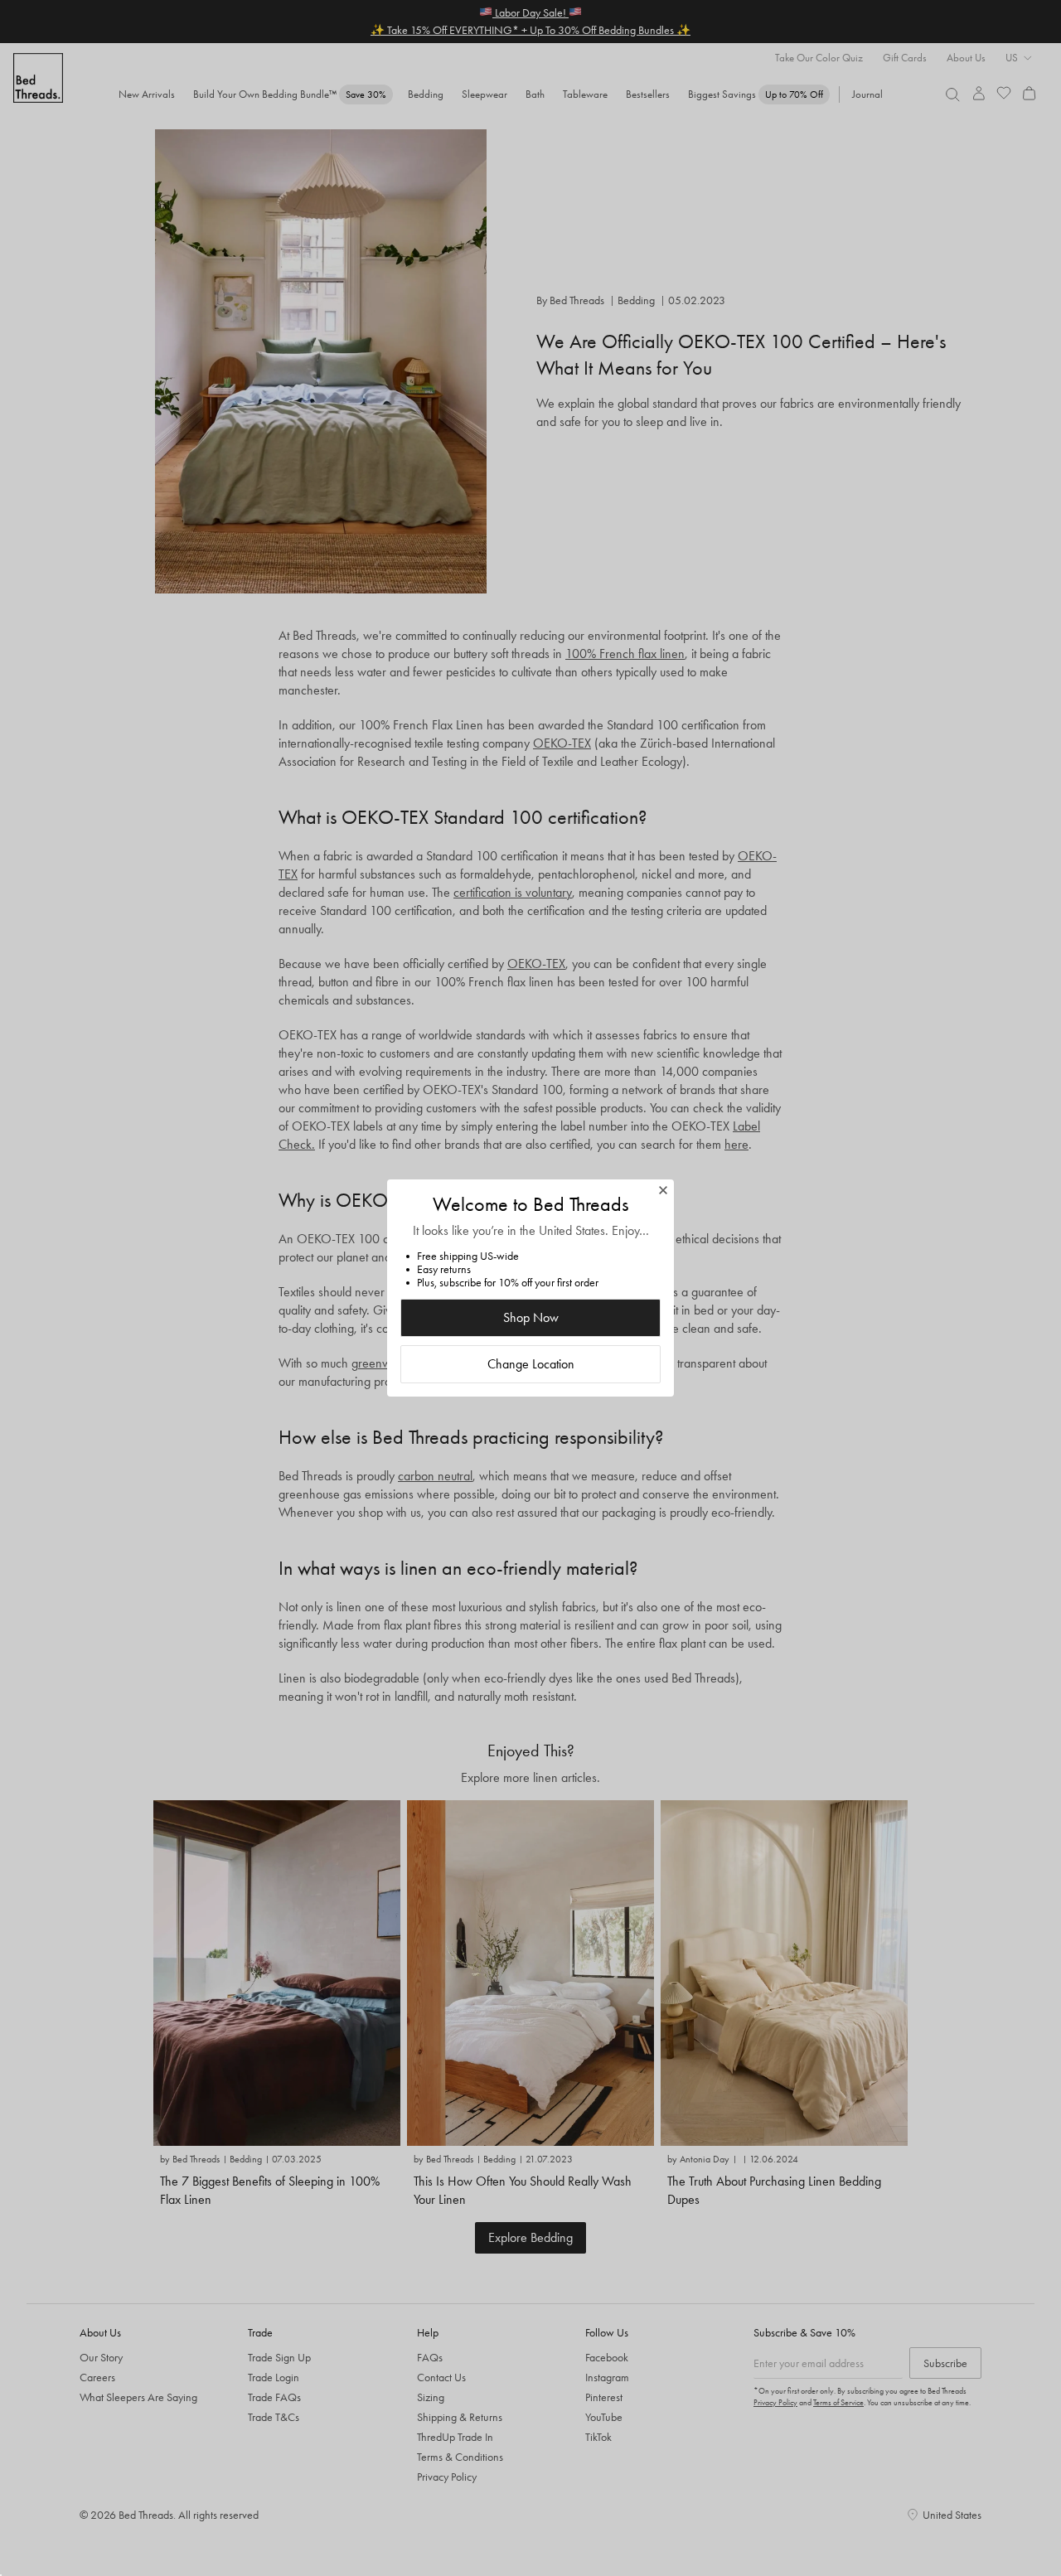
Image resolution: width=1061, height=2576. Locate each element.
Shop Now (531, 1317)
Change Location (531, 1364)
